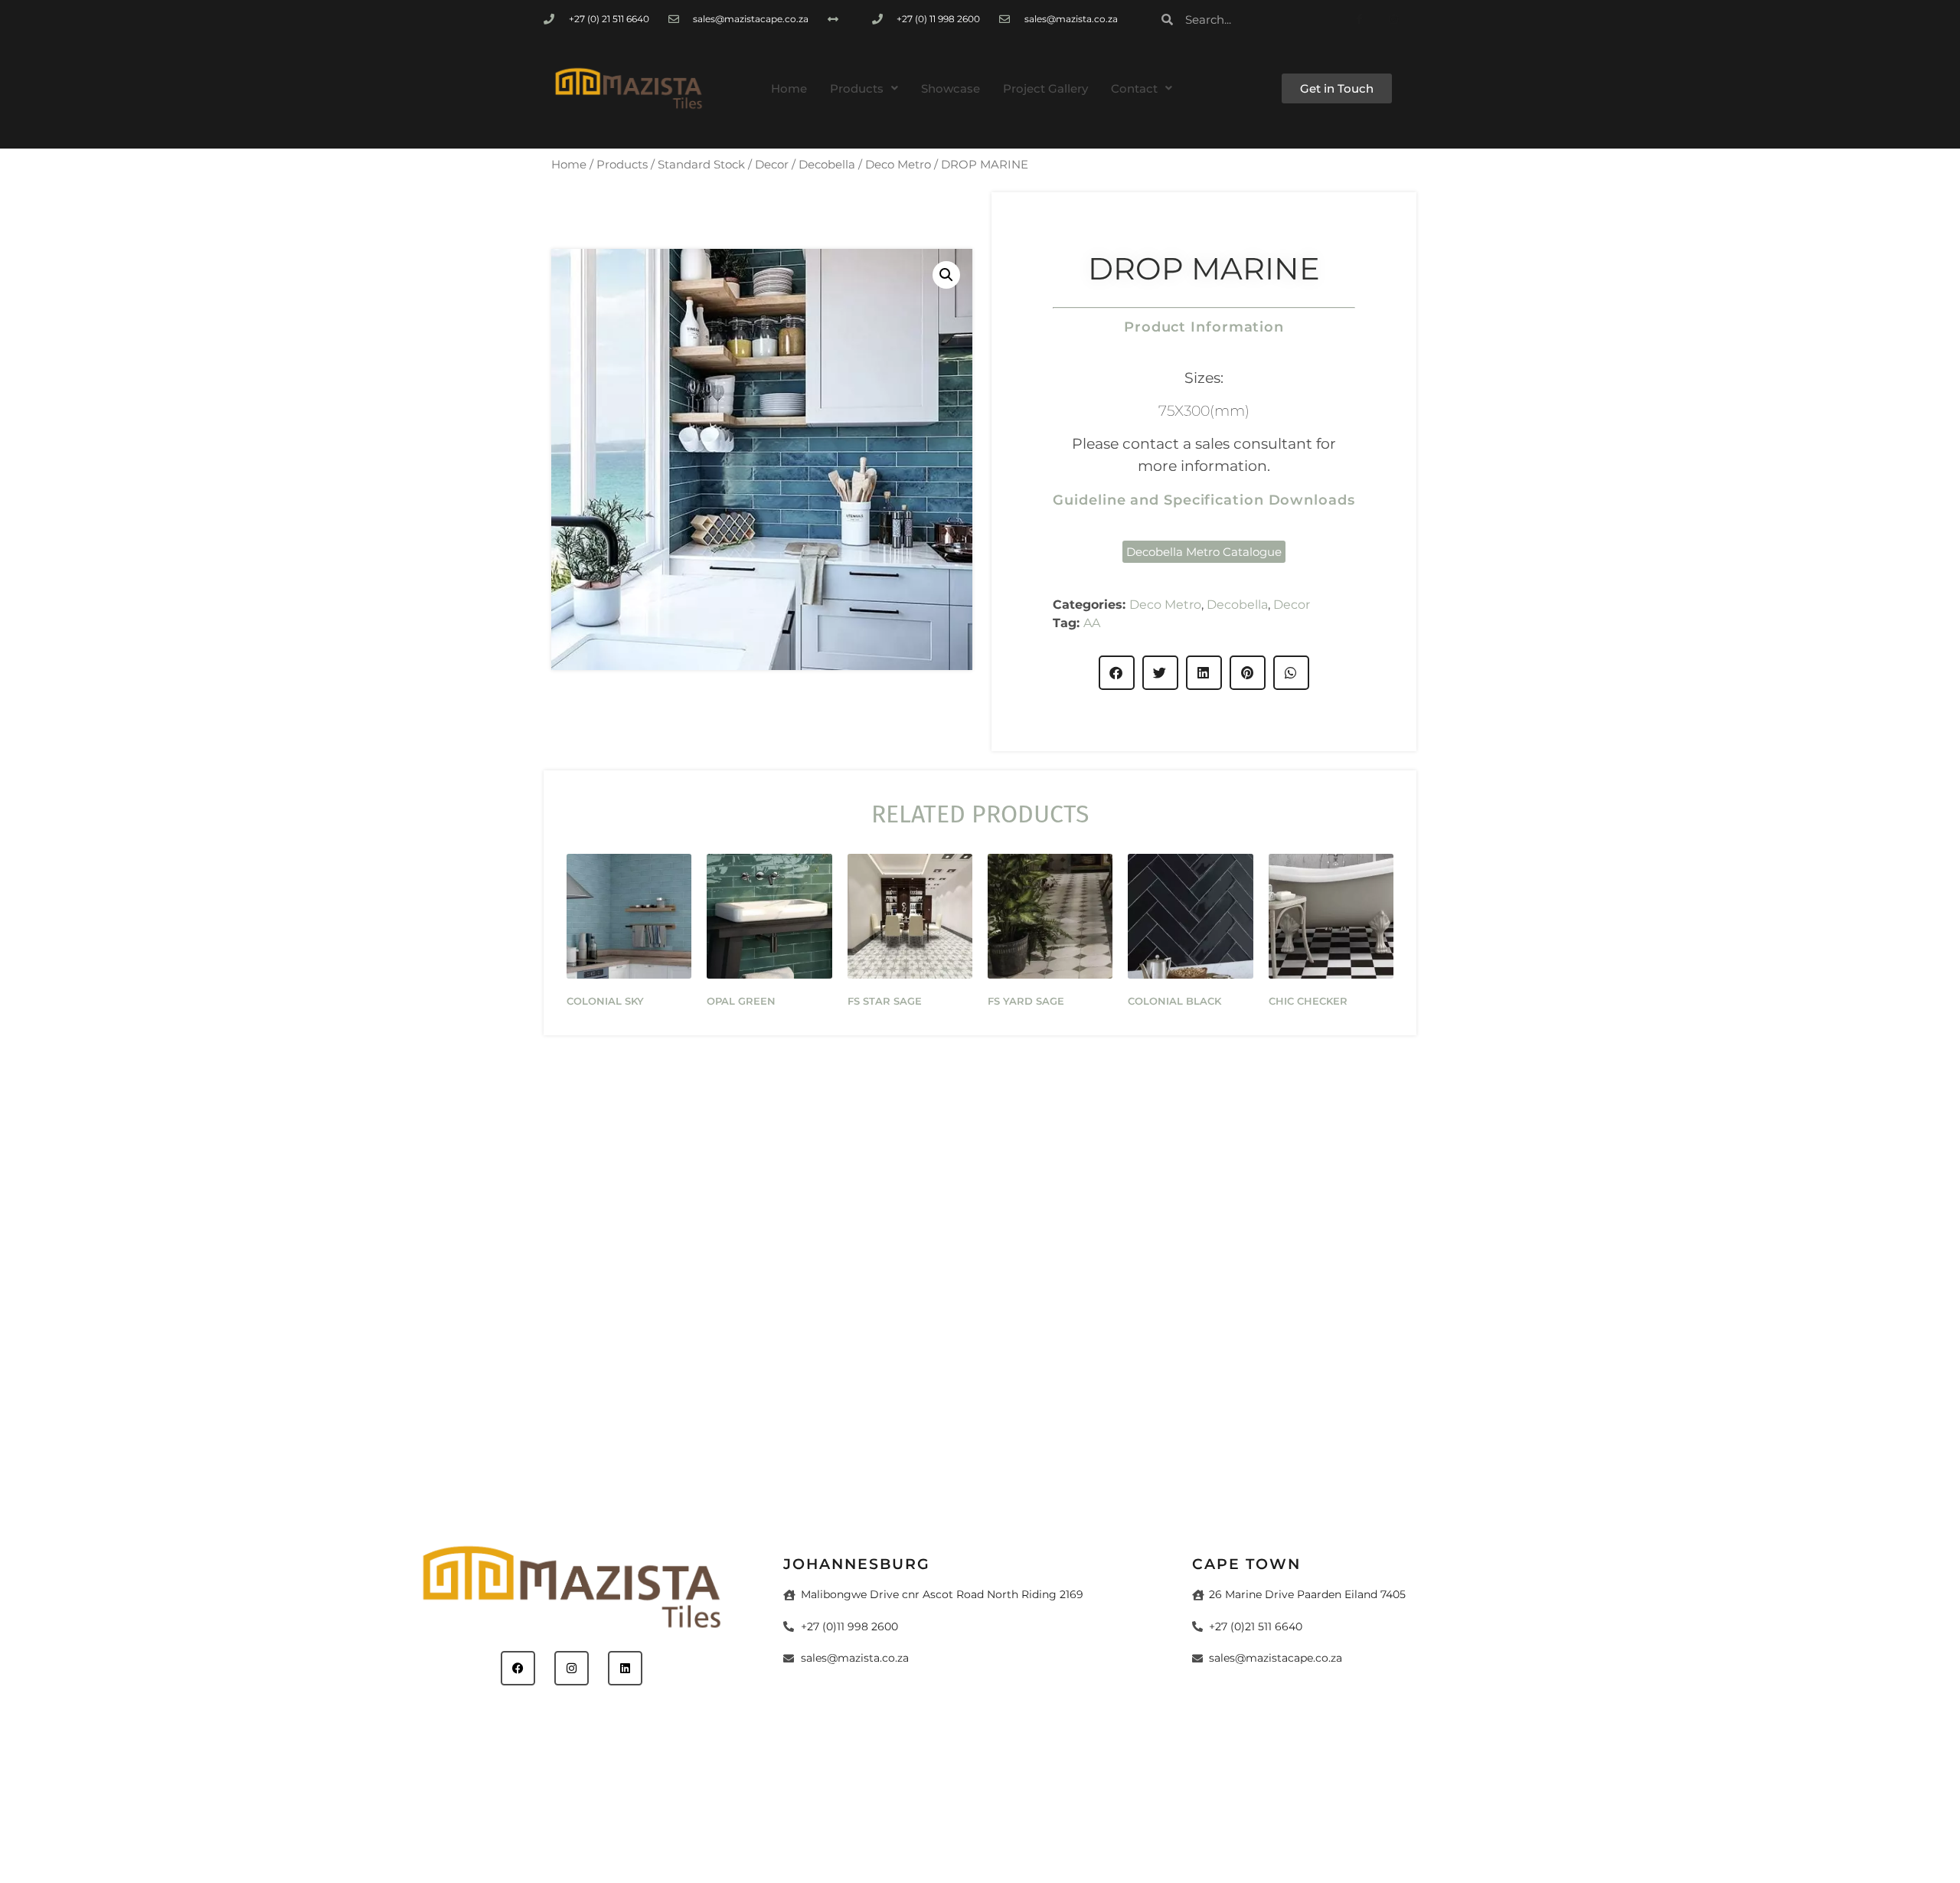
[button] (864, 88)
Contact (1134, 88)
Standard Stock (701, 165)
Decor (772, 165)
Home (789, 88)
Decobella (827, 165)
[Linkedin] (625, 1668)
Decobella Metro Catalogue (1204, 552)
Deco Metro (898, 165)
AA (1092, 623)
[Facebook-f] (1359, 20)
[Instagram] (1394, 20)
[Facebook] (518, 1668)
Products (857, 88)
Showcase (951, 88)
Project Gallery (1045, 88)
